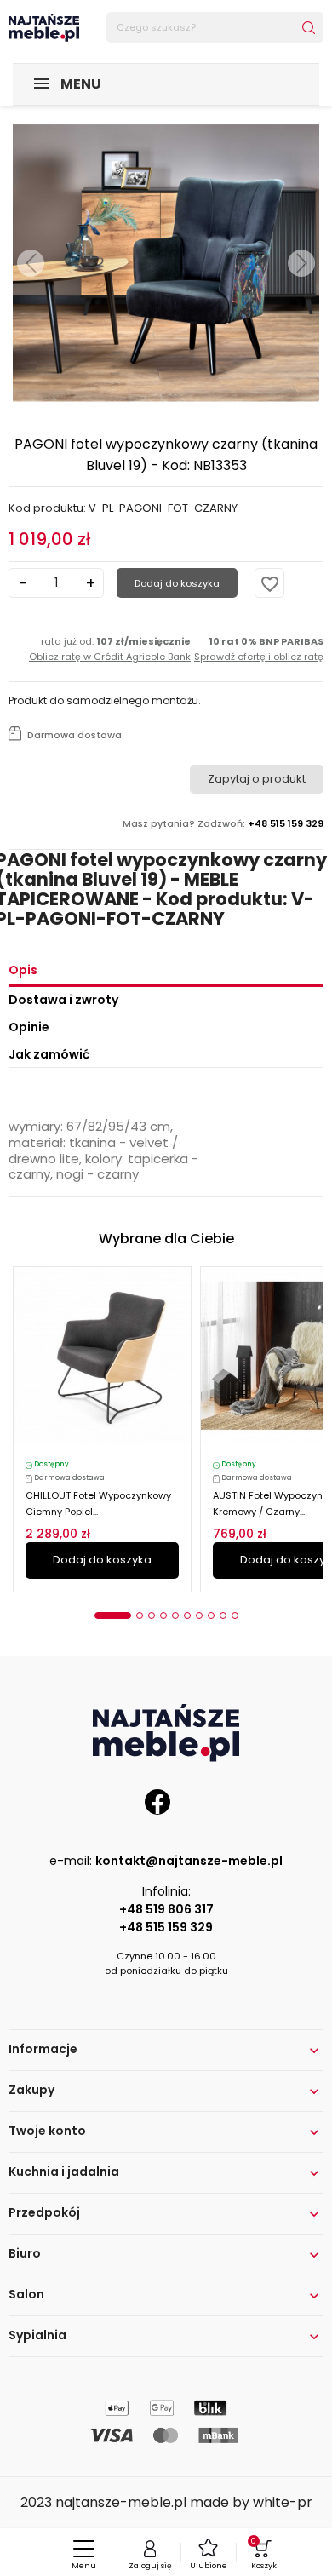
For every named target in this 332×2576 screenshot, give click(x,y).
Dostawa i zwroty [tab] (63, 1000)
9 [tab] (223, 1615)
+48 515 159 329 (166, 1927)
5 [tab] (175, 1615)
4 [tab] (163, 1615)
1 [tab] (113, 1615)
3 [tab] (152, 1615)
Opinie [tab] (29, 1027)
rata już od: (110, 649)
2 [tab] (140, 1615)
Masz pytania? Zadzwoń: (223, 823)
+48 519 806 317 (166, 1909)
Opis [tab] (23, 970)
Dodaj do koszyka (177, 583)
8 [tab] (211, 1615)
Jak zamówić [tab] (49, 1054)
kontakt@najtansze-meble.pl (189, 1861)
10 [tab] (235, 1615)
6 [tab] (187, 1615)
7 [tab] (199, 1615)
